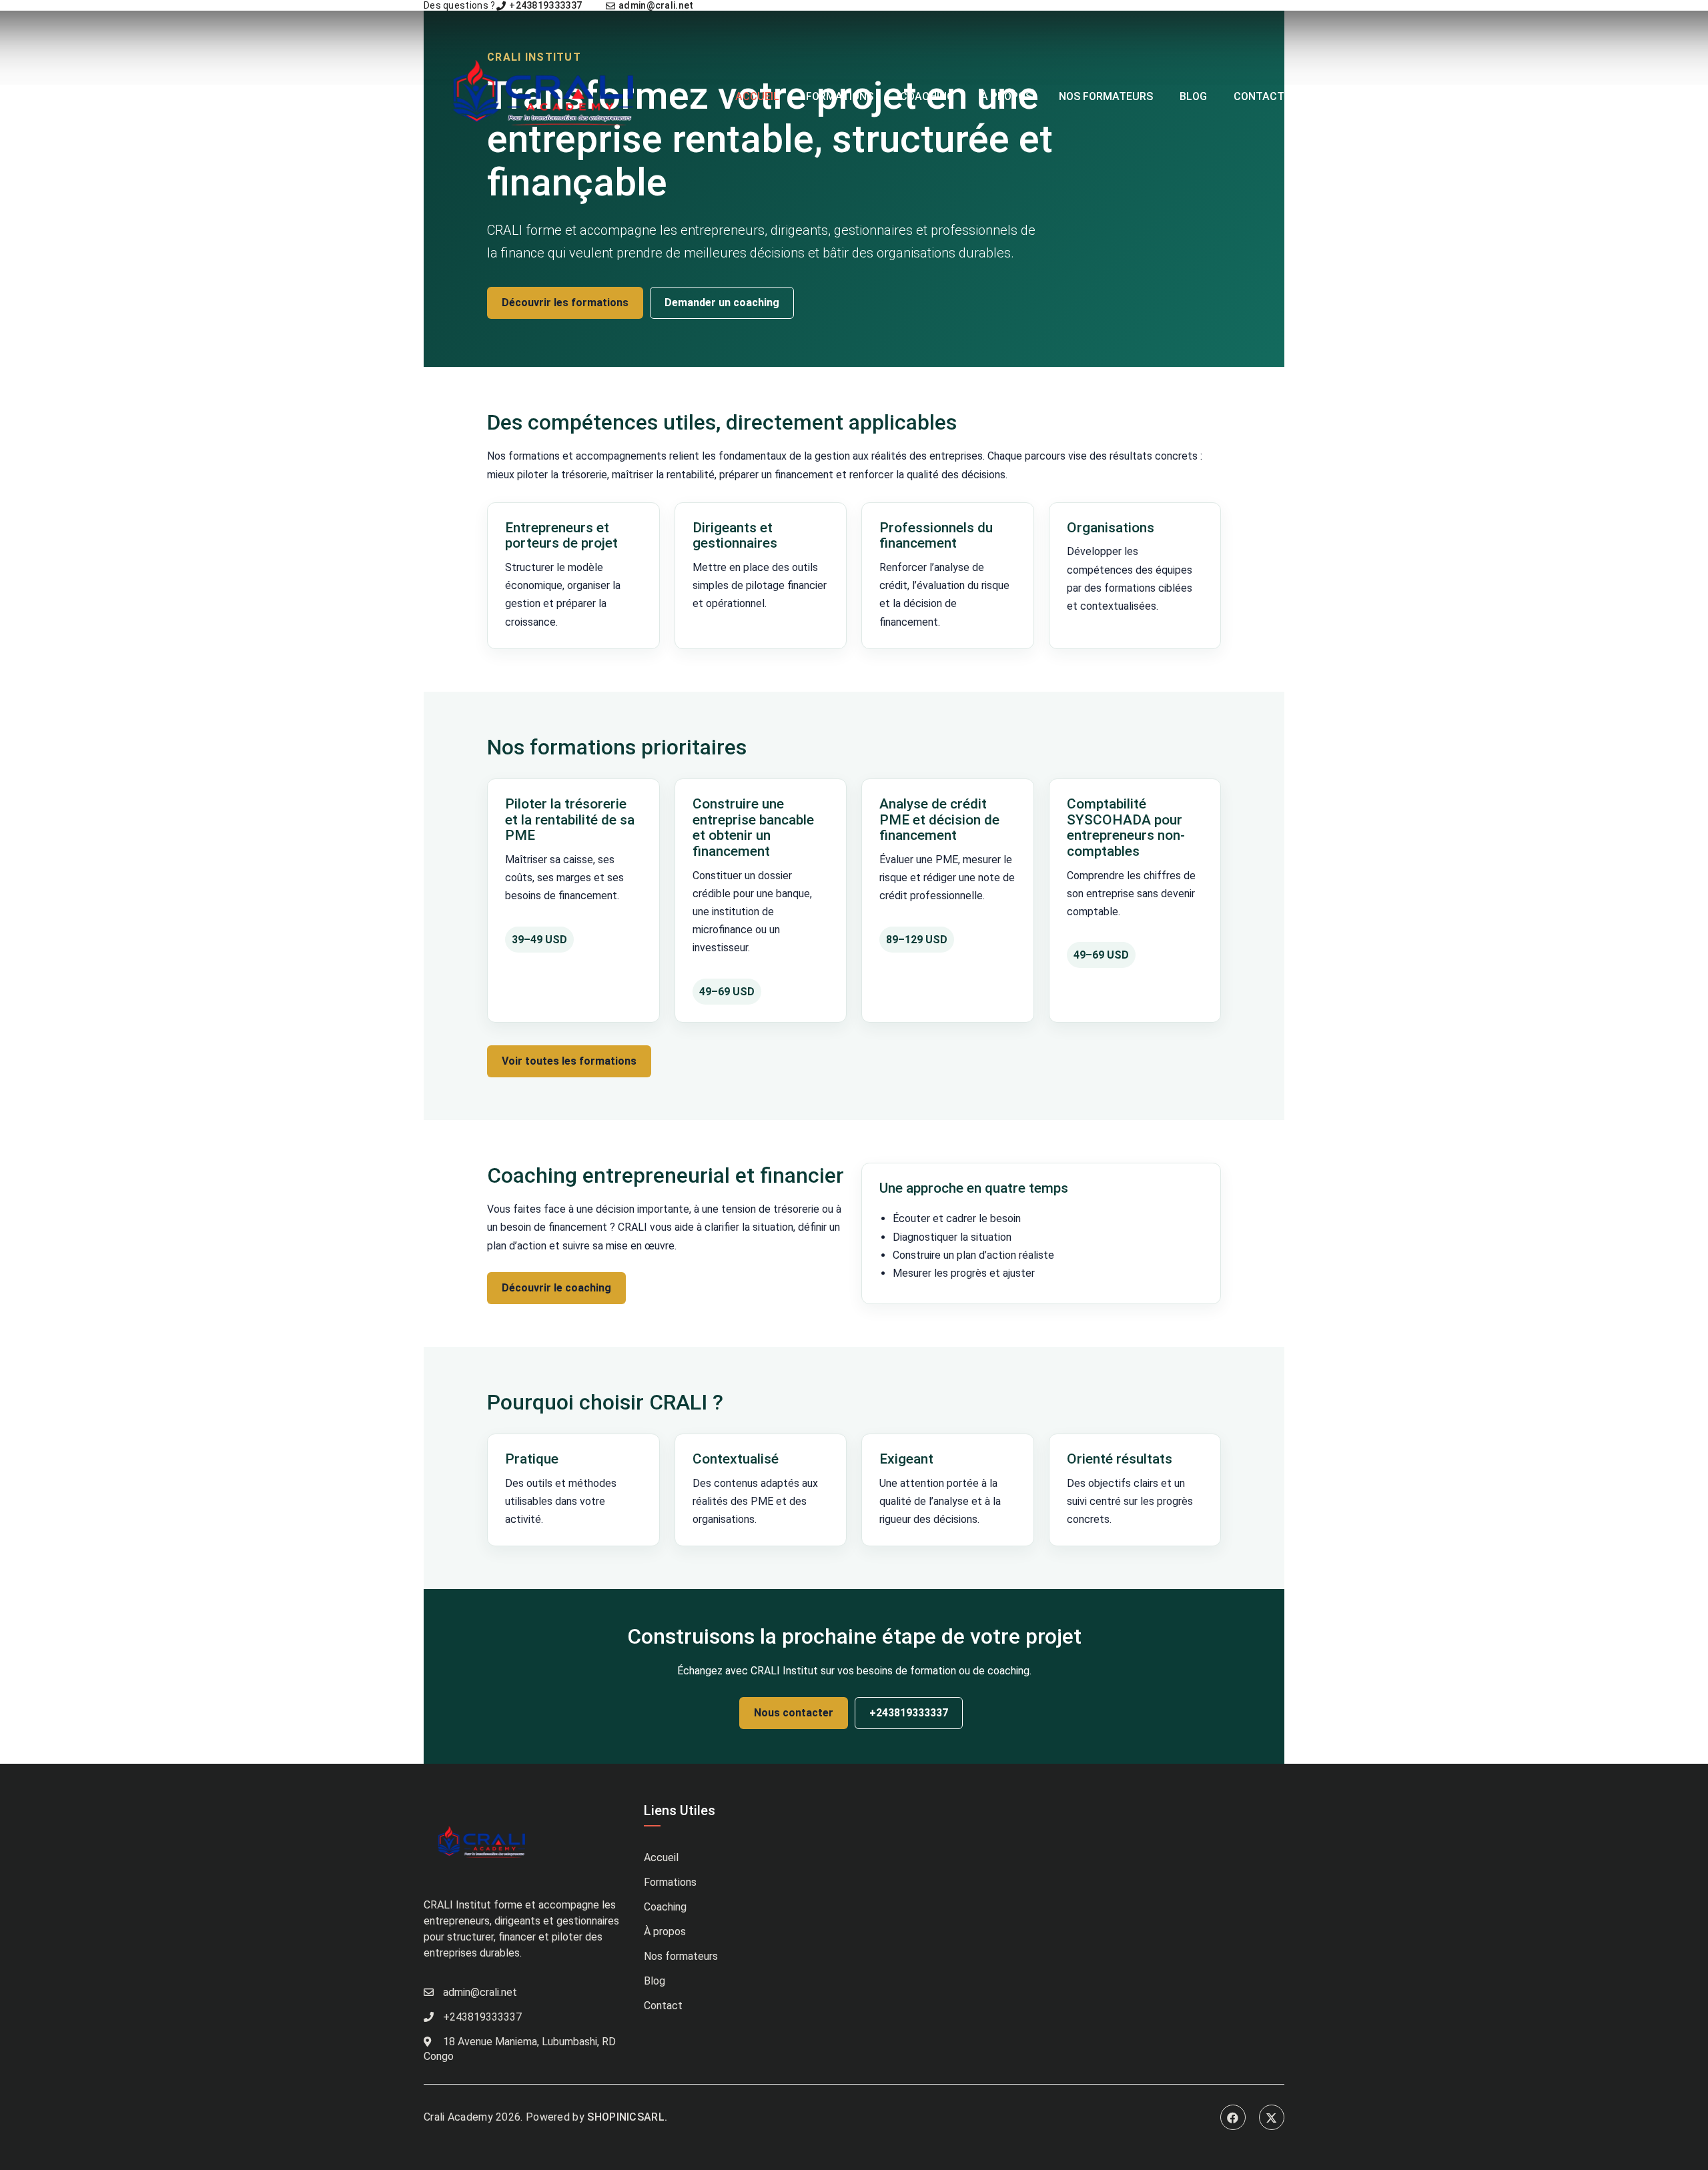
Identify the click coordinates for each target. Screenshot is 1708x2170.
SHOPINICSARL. (627, 2117)
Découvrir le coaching (556, 1288)
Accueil (757, 96)
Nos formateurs (1106, 96)
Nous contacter (794, 1713)
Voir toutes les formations (569, 1061)
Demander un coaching (722, 303)
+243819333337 (544, 5)
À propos (1006, 96)
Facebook (1233, 2117)
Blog (1193, 96)
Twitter (1272, 2117)
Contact (1259, 96)
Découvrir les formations (565, 303)
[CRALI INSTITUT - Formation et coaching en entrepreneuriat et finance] (548, 96)
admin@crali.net (655, 5)
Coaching (927, 96)
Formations (840, 96)
